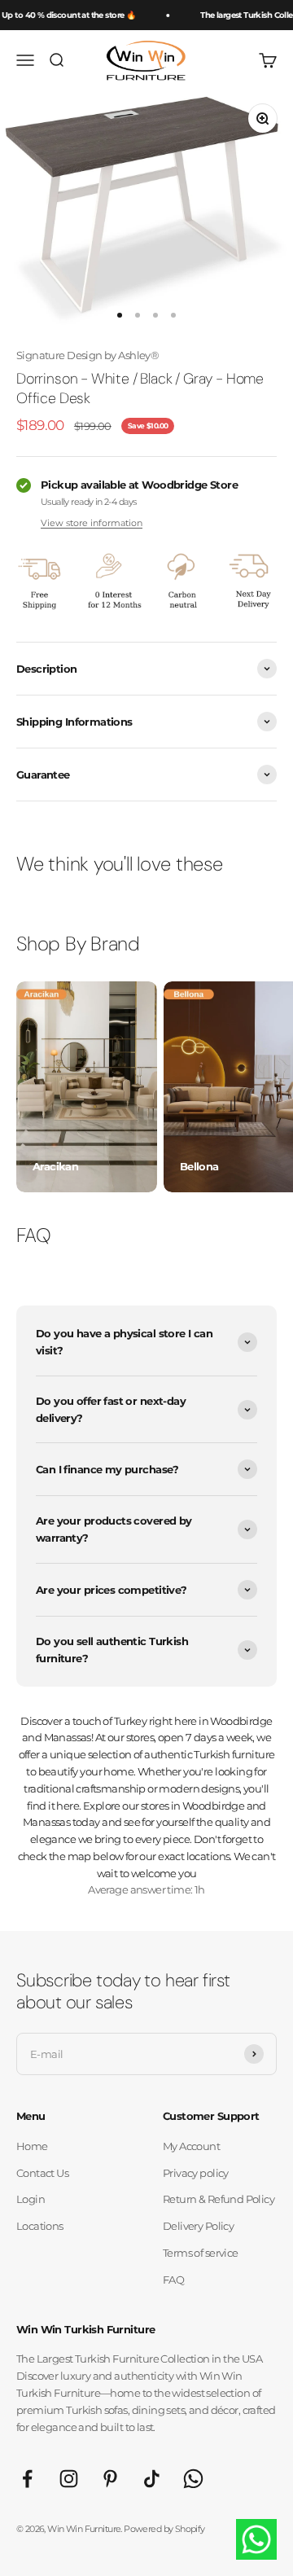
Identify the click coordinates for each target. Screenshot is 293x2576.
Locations (40, 2226)
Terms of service (201, 2253)
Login (31, 2199)
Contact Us (42, 2173)
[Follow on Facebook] (27, 2479)
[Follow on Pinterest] (110, 2479)
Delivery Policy (198, 2226)
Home (32, 2146)
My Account (191, 2146)
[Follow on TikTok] (152, 2479)
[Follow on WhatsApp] (193, 2479)
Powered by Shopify (164, 2529)
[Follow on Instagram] (69, 2479)
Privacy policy (196, 2173)
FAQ (173, 2280)
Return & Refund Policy (219, 2199)
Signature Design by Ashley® (87, 355)
